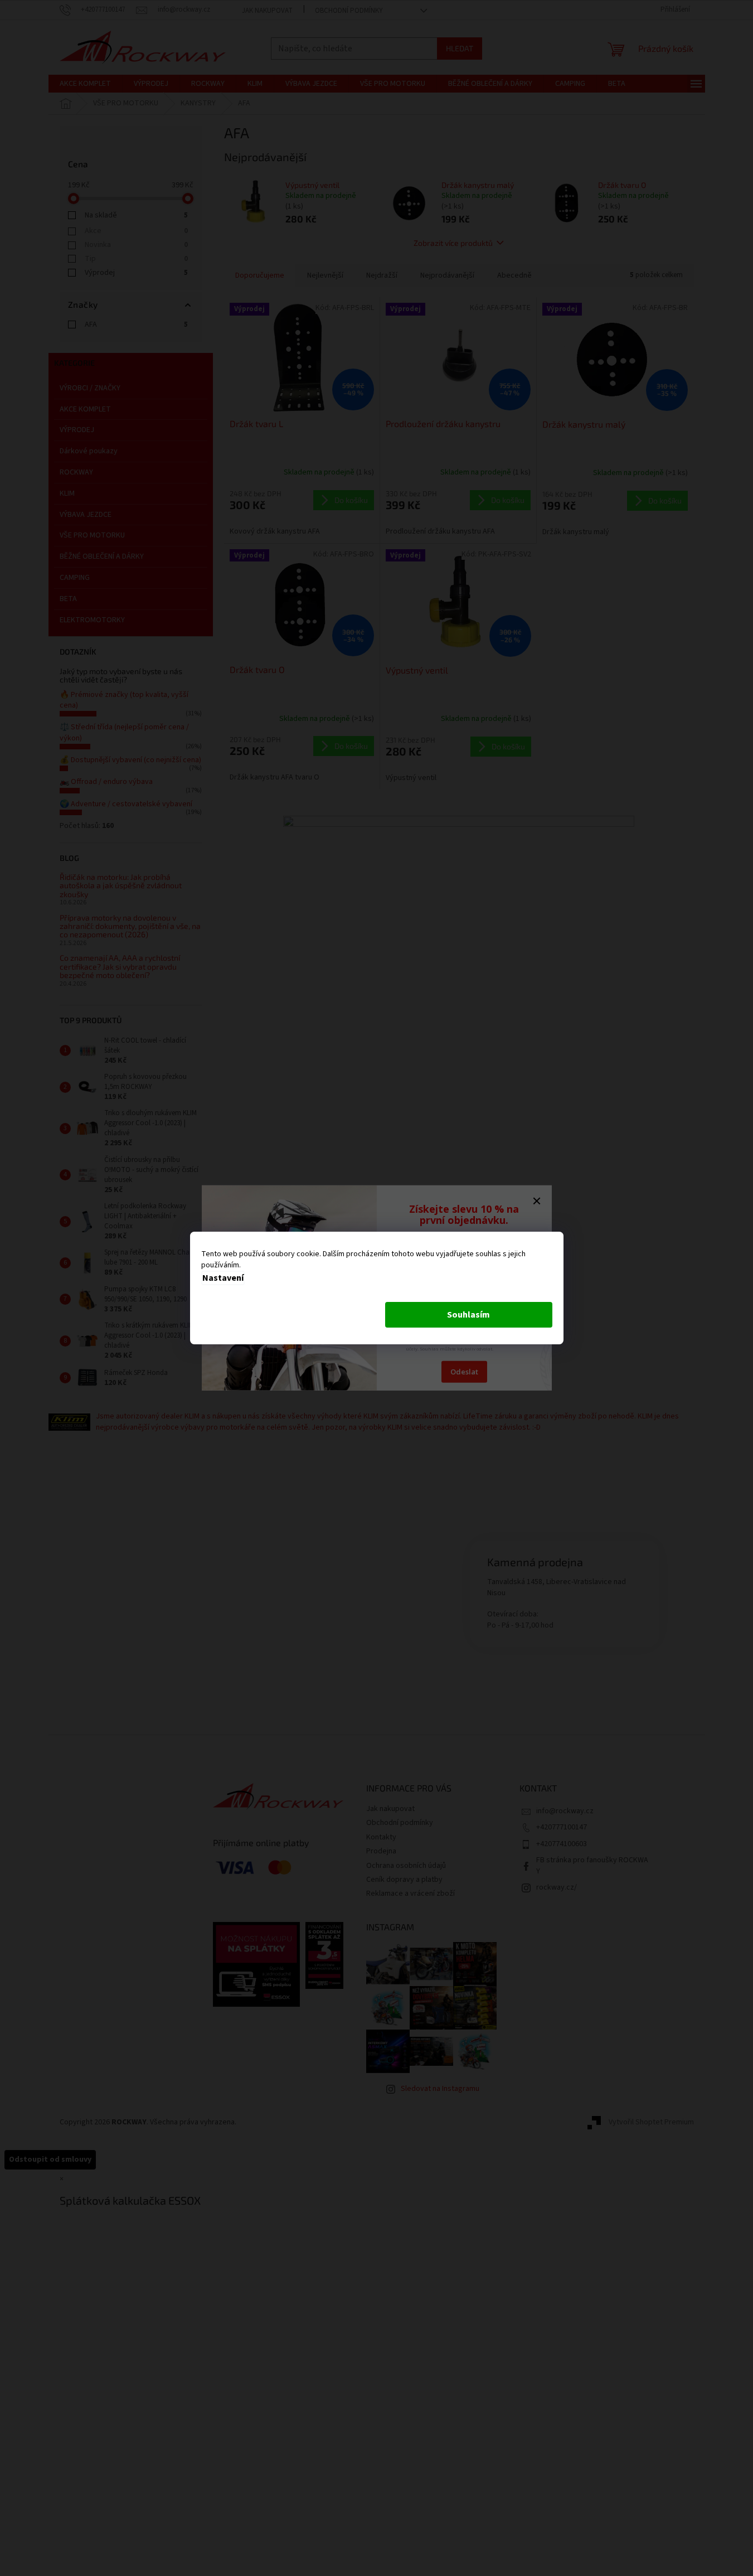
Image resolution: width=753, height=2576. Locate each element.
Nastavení (223, 1278)
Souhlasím (468, 1315)
